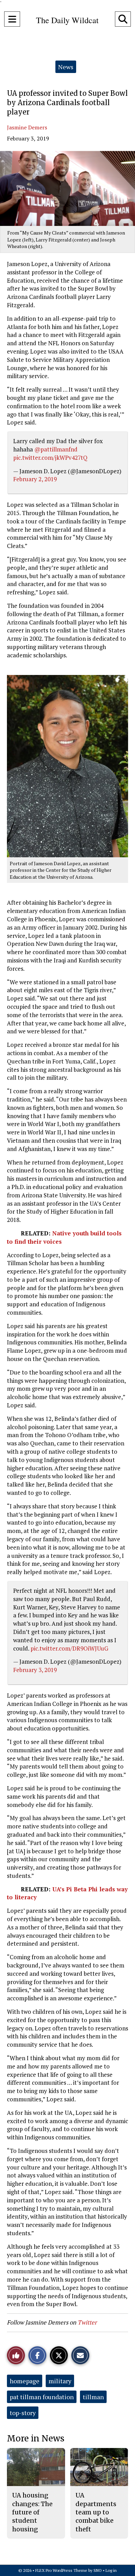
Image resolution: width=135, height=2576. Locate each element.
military (60, 2381)
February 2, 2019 (35, 479)
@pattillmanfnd (56, 449)
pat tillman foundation (42, 2397)
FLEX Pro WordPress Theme (61, 2570)
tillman (93, 2397)
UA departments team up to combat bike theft (96, 2512)
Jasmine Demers (27, 127)
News (66, 67)
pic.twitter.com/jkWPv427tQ (50, 458)
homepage (25, 2381)
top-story (23, 2413)
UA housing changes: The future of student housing (32, 2512)
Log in (111, 2570)
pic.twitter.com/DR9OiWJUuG (69, 1648)
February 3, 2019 (35, 1670)
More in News (36, 2438)
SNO (98, 2570)
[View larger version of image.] (67, 188)
